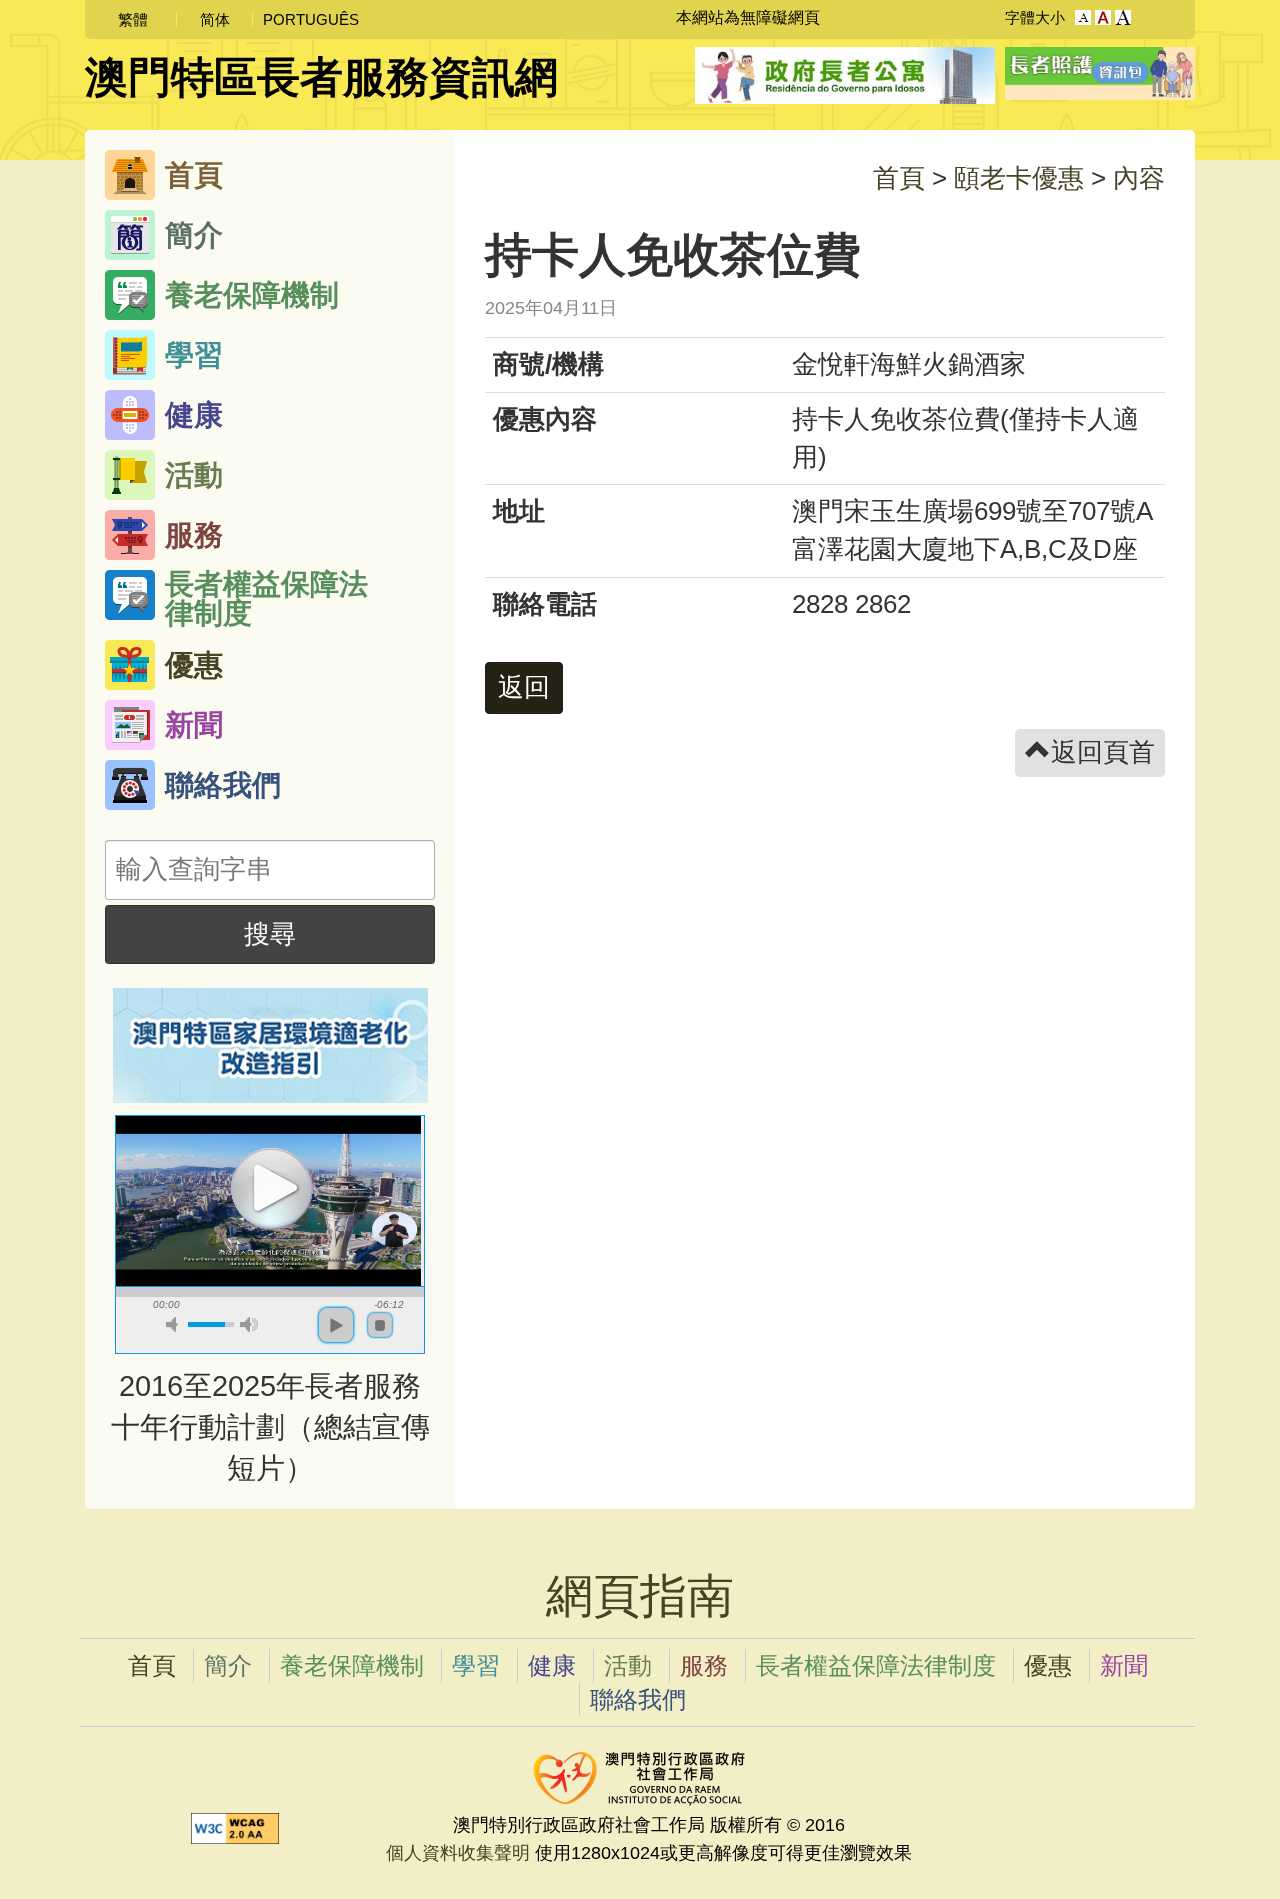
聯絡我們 (223, 785)
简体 (215, 19)
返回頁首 (1103, 752)
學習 (194, 355)
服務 (194, 535)
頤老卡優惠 (1022, 178)
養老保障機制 (252, 295)
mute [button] (175, 1324)
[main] (825, 819)
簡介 (194, 235)
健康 (194, 415)
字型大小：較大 (1103, 17)
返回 (524, 687)
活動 (194, 475)
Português (311, 19)
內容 (1139, 178)
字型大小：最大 (1123, 18)
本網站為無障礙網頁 (748, 17)
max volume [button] (249, 1324)
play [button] (270, 1186)
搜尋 (270, 934)
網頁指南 (640, 1595)
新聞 (194, 725)
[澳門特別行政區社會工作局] (640, 1774)
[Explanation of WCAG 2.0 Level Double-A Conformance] (235, 1826)
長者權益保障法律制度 (266, 595)
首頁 (194, 175)
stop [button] (380, 1325)
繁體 (133, 19)
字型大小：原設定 (1083, 17)
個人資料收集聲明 (458, 1852)
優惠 (194, 665)
